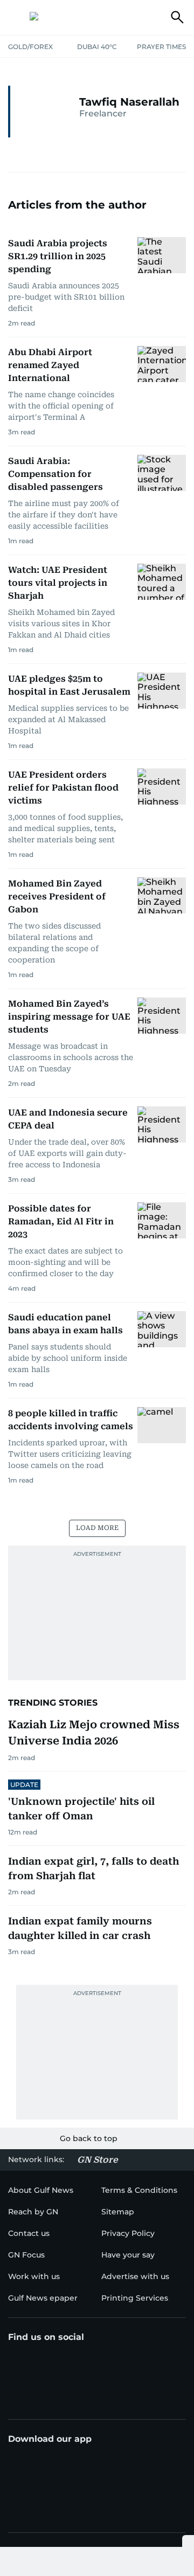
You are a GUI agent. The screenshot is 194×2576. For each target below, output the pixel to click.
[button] (17, 17)
